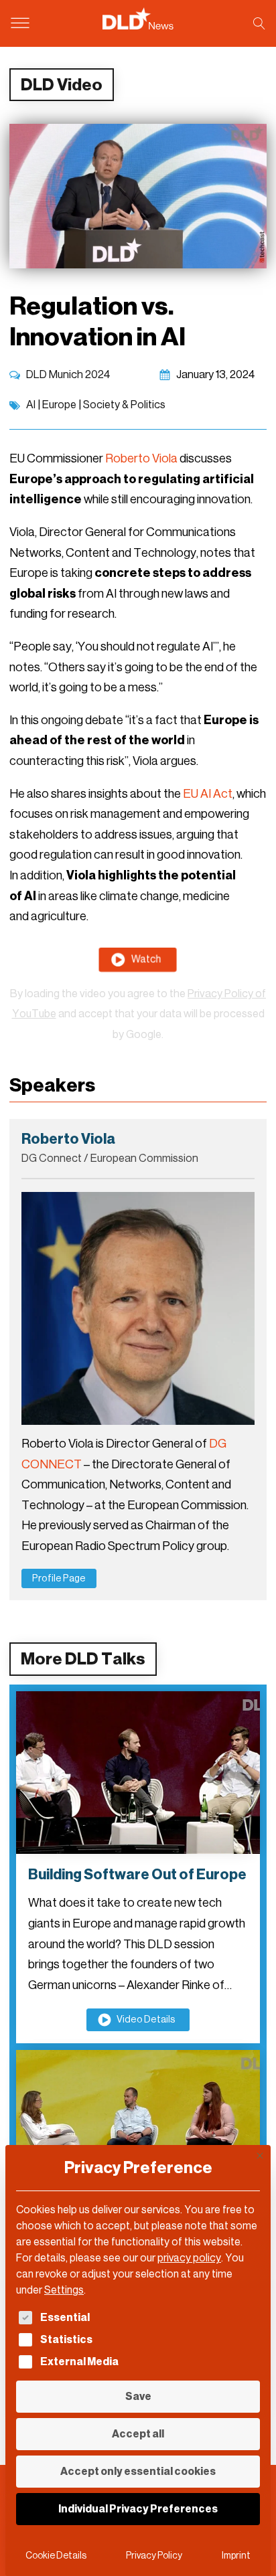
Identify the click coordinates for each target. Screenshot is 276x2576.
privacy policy (189, 2258)
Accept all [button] (138, 2434)
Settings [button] (64, 2290)
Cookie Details (56, 2556)
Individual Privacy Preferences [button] (138, 2509)
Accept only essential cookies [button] (138, 2471)
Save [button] (138, 2396)
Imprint (236, 2556)
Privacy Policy (154, 2556)
